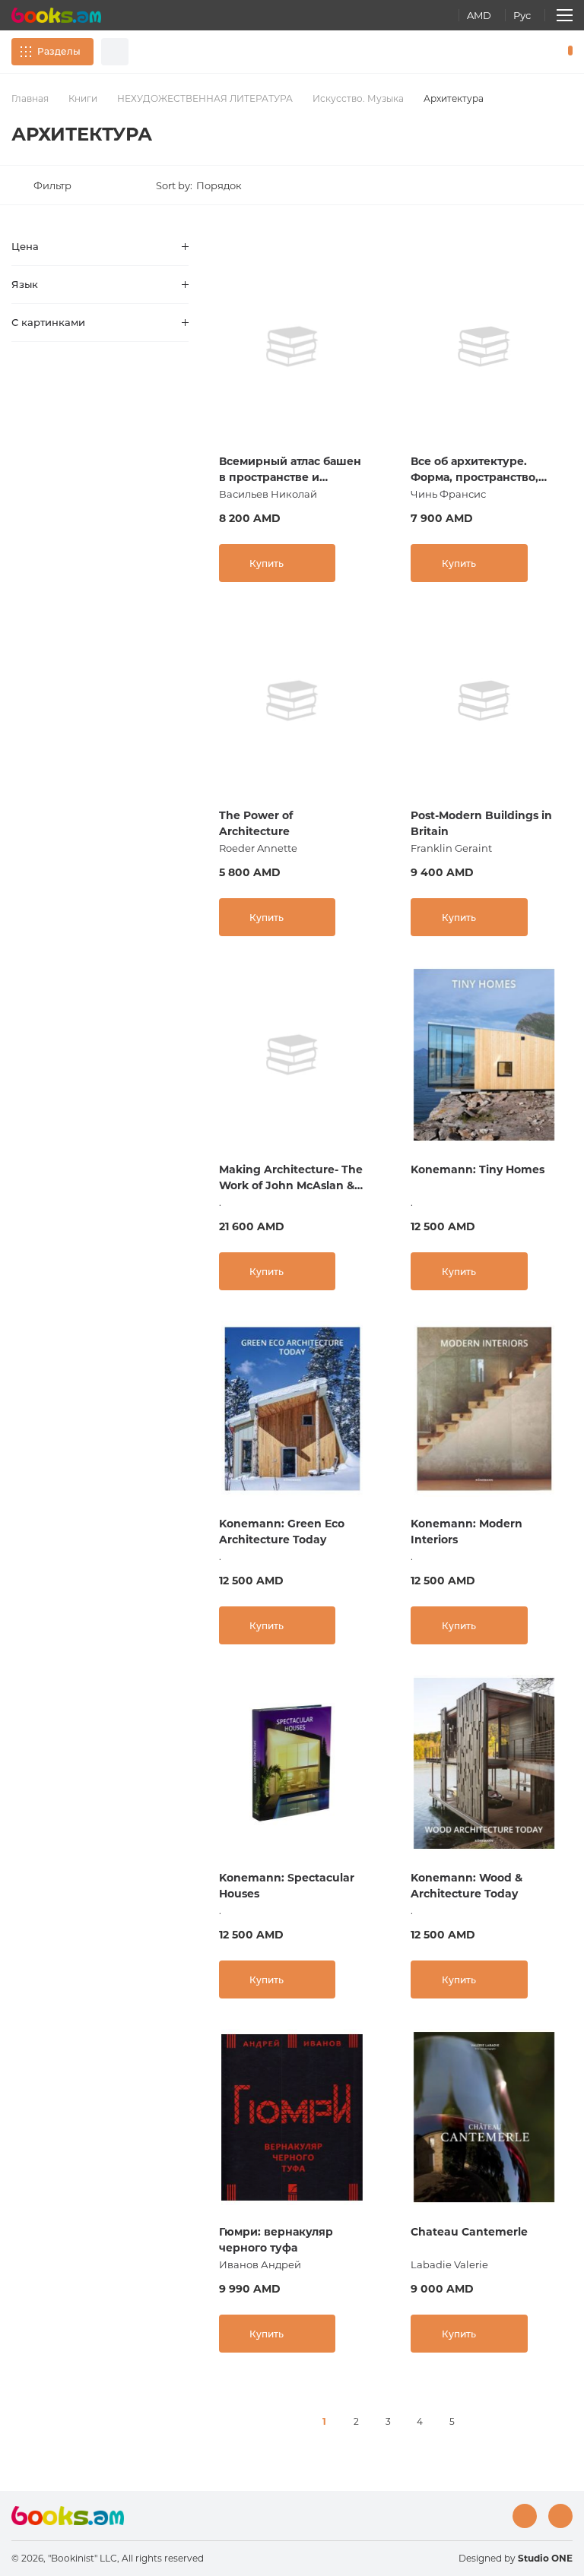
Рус (522, 15)
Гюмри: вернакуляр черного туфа (276, 2240)
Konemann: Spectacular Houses (287, 1886)
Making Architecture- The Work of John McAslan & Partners (291, 1178)
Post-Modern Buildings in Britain (481, 823)
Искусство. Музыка (358, 98)
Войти (505, 52)
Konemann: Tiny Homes (478, 1169)
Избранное (531, 52)
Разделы (59, 51)
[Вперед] (484, 2422)
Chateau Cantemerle (469, 2232)
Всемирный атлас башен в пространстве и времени (290, 470)
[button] (203, 185)
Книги (83, 98)
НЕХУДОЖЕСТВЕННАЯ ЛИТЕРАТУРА (205, 98)
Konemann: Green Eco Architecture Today (282, 1532)
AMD (479, 15)
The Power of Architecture (256, 823)
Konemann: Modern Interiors (467, 1532)
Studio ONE (545, 2558)
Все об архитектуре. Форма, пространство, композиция (474, 470)
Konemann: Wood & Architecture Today (467, 1886)
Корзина (567, 52)
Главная (30, 98)
